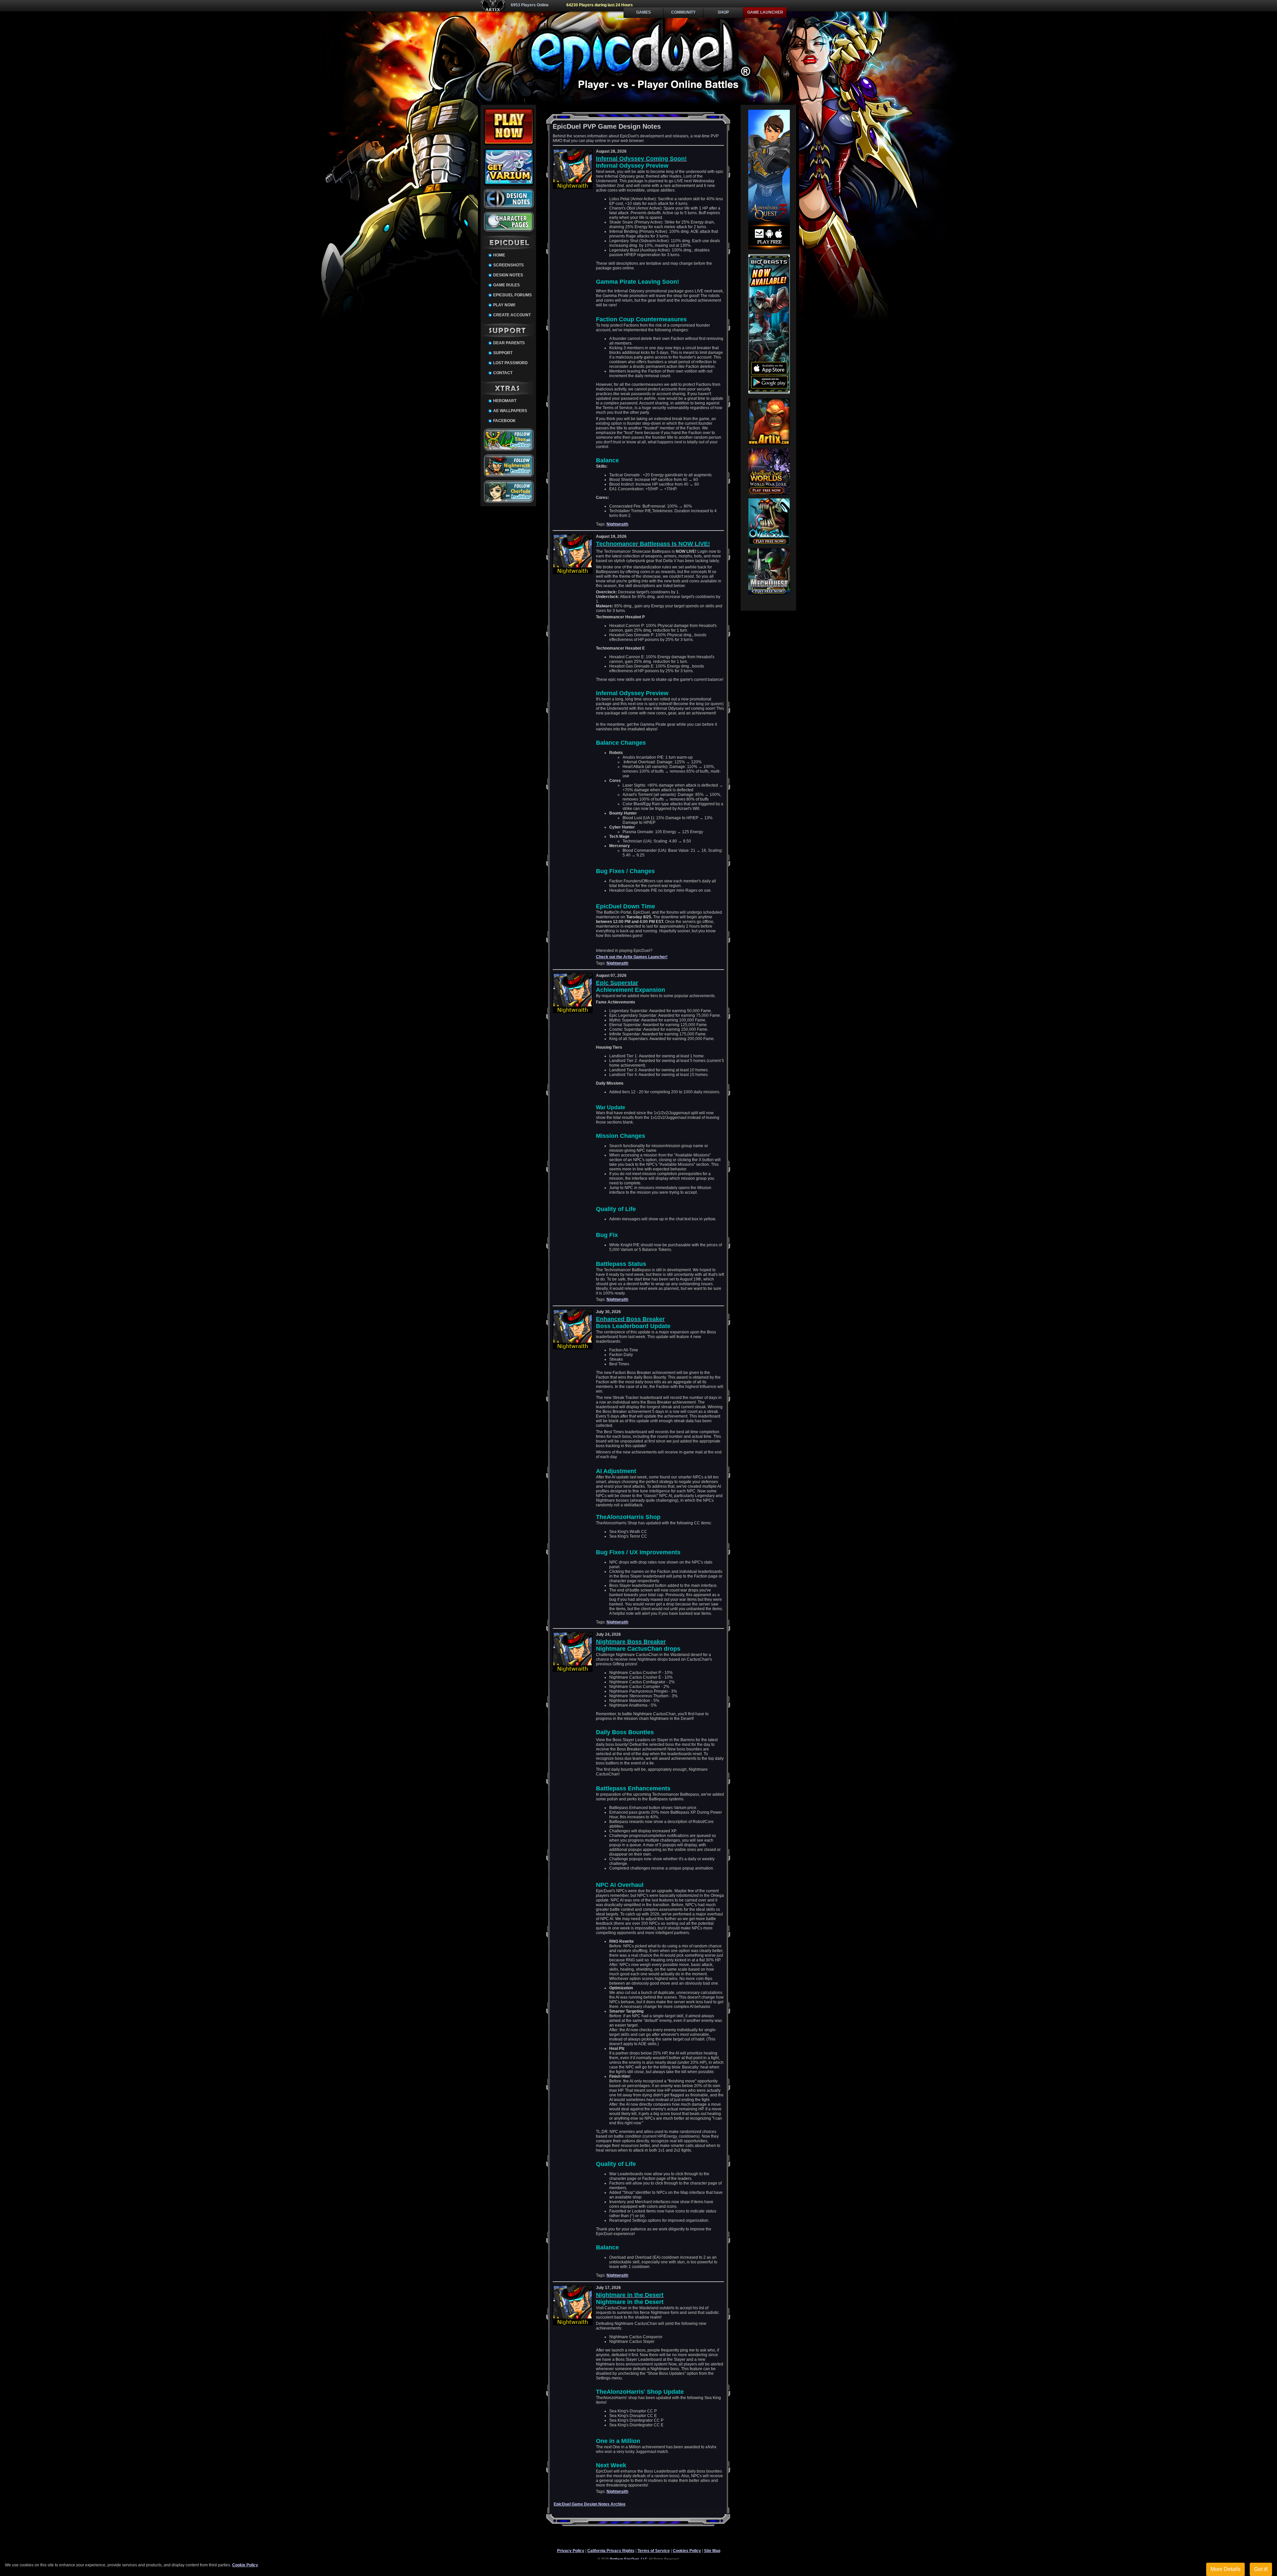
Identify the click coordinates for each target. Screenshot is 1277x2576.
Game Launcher (765, 12)
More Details (1225, 2569)
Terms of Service (654, 2551)
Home (499, 255)
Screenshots (508, 265)
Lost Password (510, 363)
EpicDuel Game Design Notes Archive (590, 2504)
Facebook (504, 421)
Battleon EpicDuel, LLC (629, 2559)
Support (503, 353)
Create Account (512, 315)
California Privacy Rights (611, 2551)
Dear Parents (509, 343)
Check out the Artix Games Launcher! (632, 957)
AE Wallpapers (510, 411)
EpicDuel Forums (512, 295)
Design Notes (508, 275)
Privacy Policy (571, 2551)
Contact (503, 373)
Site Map (712, 2551)
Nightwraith (617, 524)
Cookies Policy (687, 2551)
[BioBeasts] (769, 392)
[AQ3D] (769, 248)
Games (643, 12)
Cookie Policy (245, 2565)
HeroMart (505, 401)
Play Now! (504, 305)
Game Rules (506, 285)
